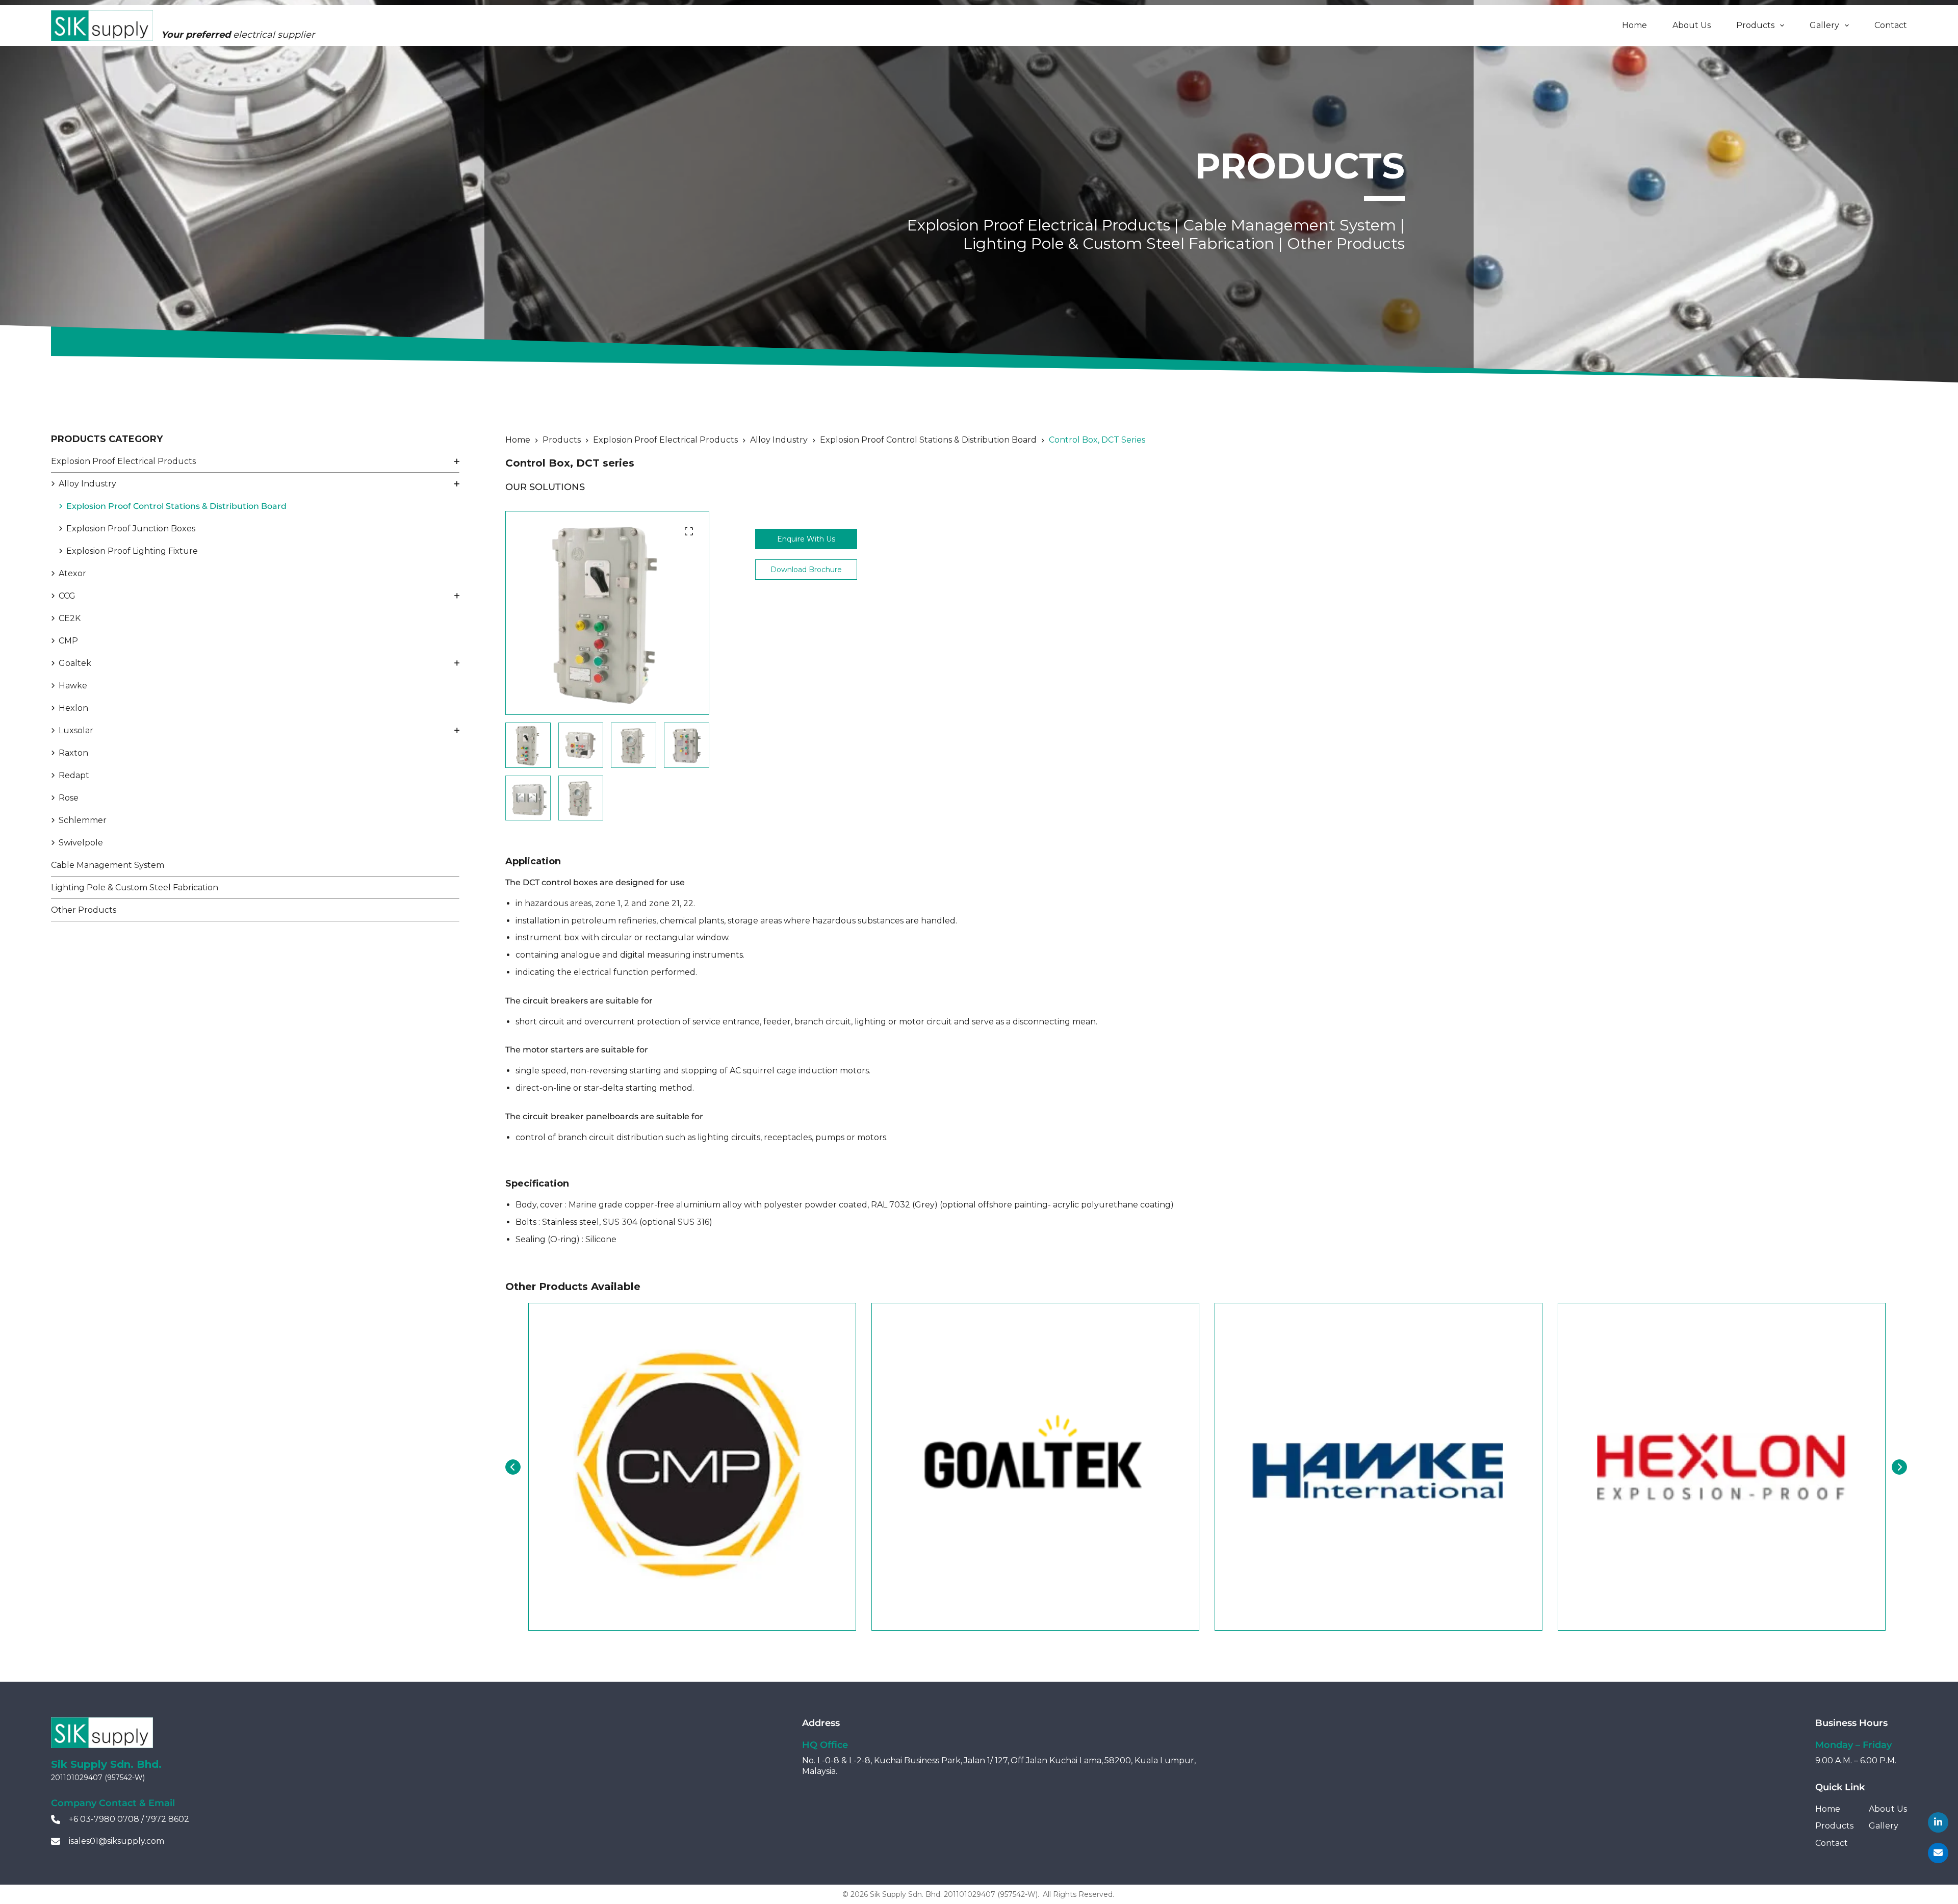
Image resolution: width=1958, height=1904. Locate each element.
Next (1899, 1467)
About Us (1692, 25)
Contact (1891, 25)
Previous (513, 1467)
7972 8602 (168, 1819)
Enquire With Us (806, 539)
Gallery (1824, 25)
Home (1634, 25)
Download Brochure (806, 570)
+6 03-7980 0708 (104, 1819)
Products (1755, 25)
